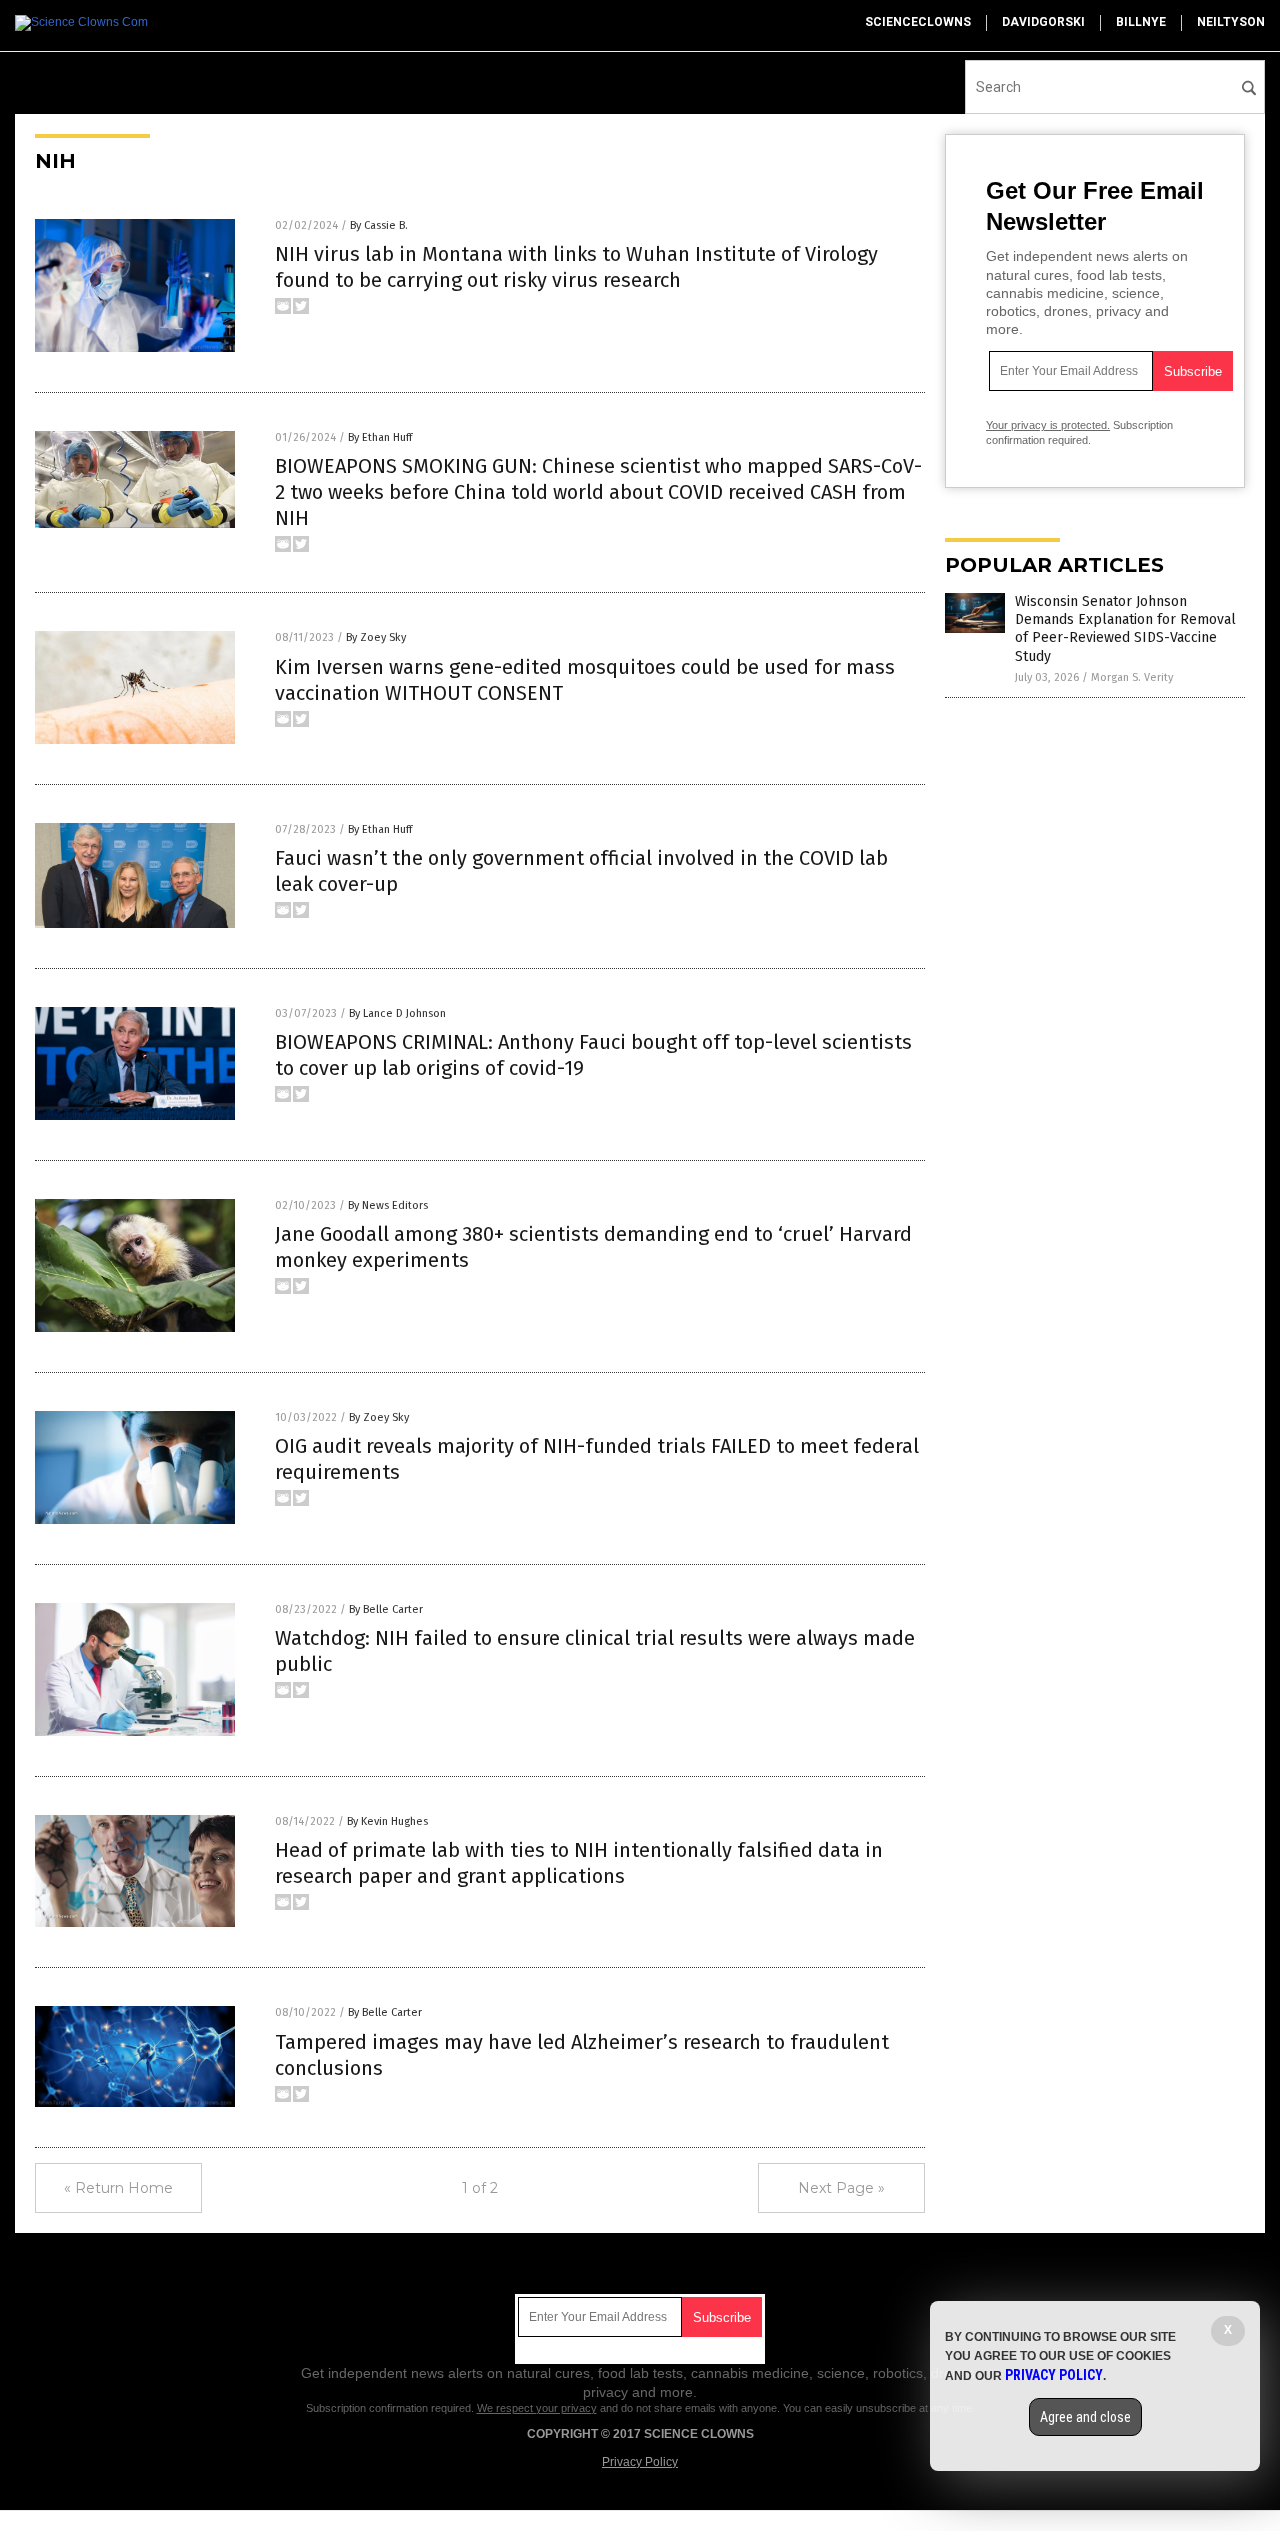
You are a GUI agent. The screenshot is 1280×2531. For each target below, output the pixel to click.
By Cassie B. (379, 225)
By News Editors (388, 1205)
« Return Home (118, 2188)
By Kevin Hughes (387, 1821)
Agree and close (1085, 2417)
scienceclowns (918, 22)
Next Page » (841, 2188)
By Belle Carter (386, 1609)
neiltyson (1231, 22)
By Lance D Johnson (397, 1013)
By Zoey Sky (376, 637)
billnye (1141, 22)
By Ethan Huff (380, 437)
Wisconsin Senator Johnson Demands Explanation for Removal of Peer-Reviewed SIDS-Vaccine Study (1125, 629)
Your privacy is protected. (1048, 425)
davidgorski (1043, 22)
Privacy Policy (640, 2462)
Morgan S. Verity (1132, 677)
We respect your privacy (537, 2408)
